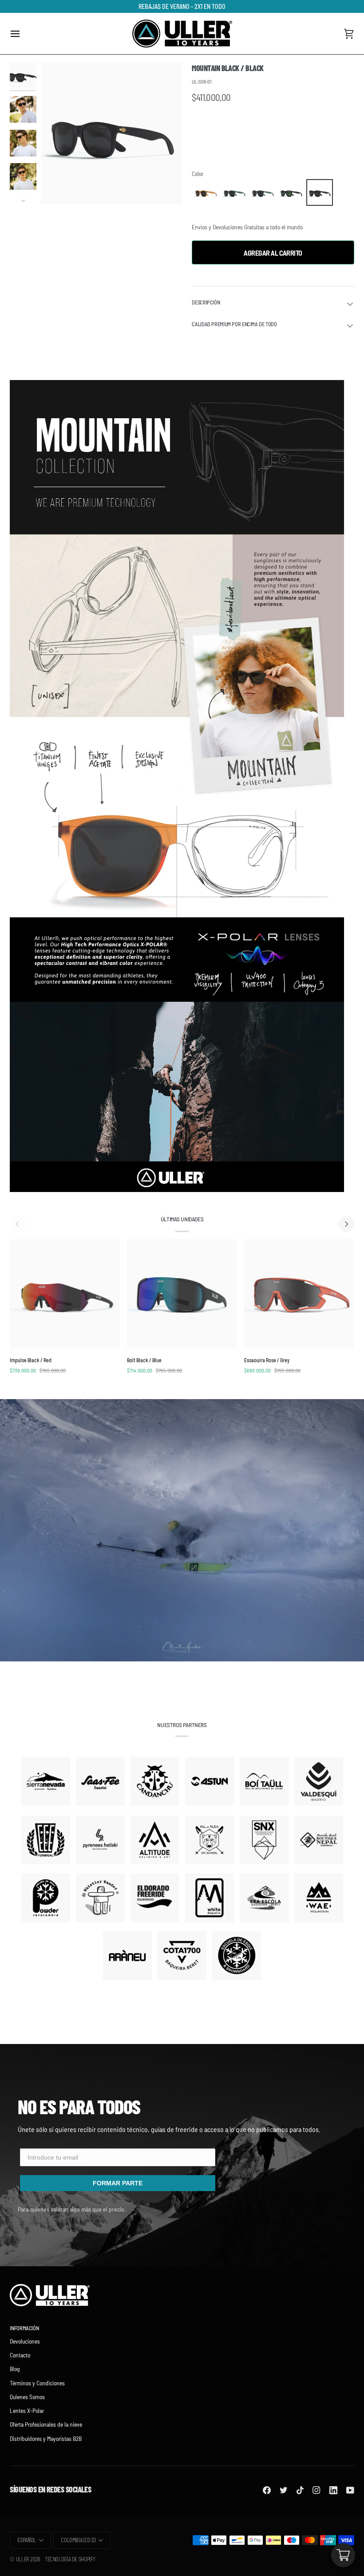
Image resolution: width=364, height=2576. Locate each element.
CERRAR (182, 1379)
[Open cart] (343, 2555)
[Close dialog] (273, 1175)
